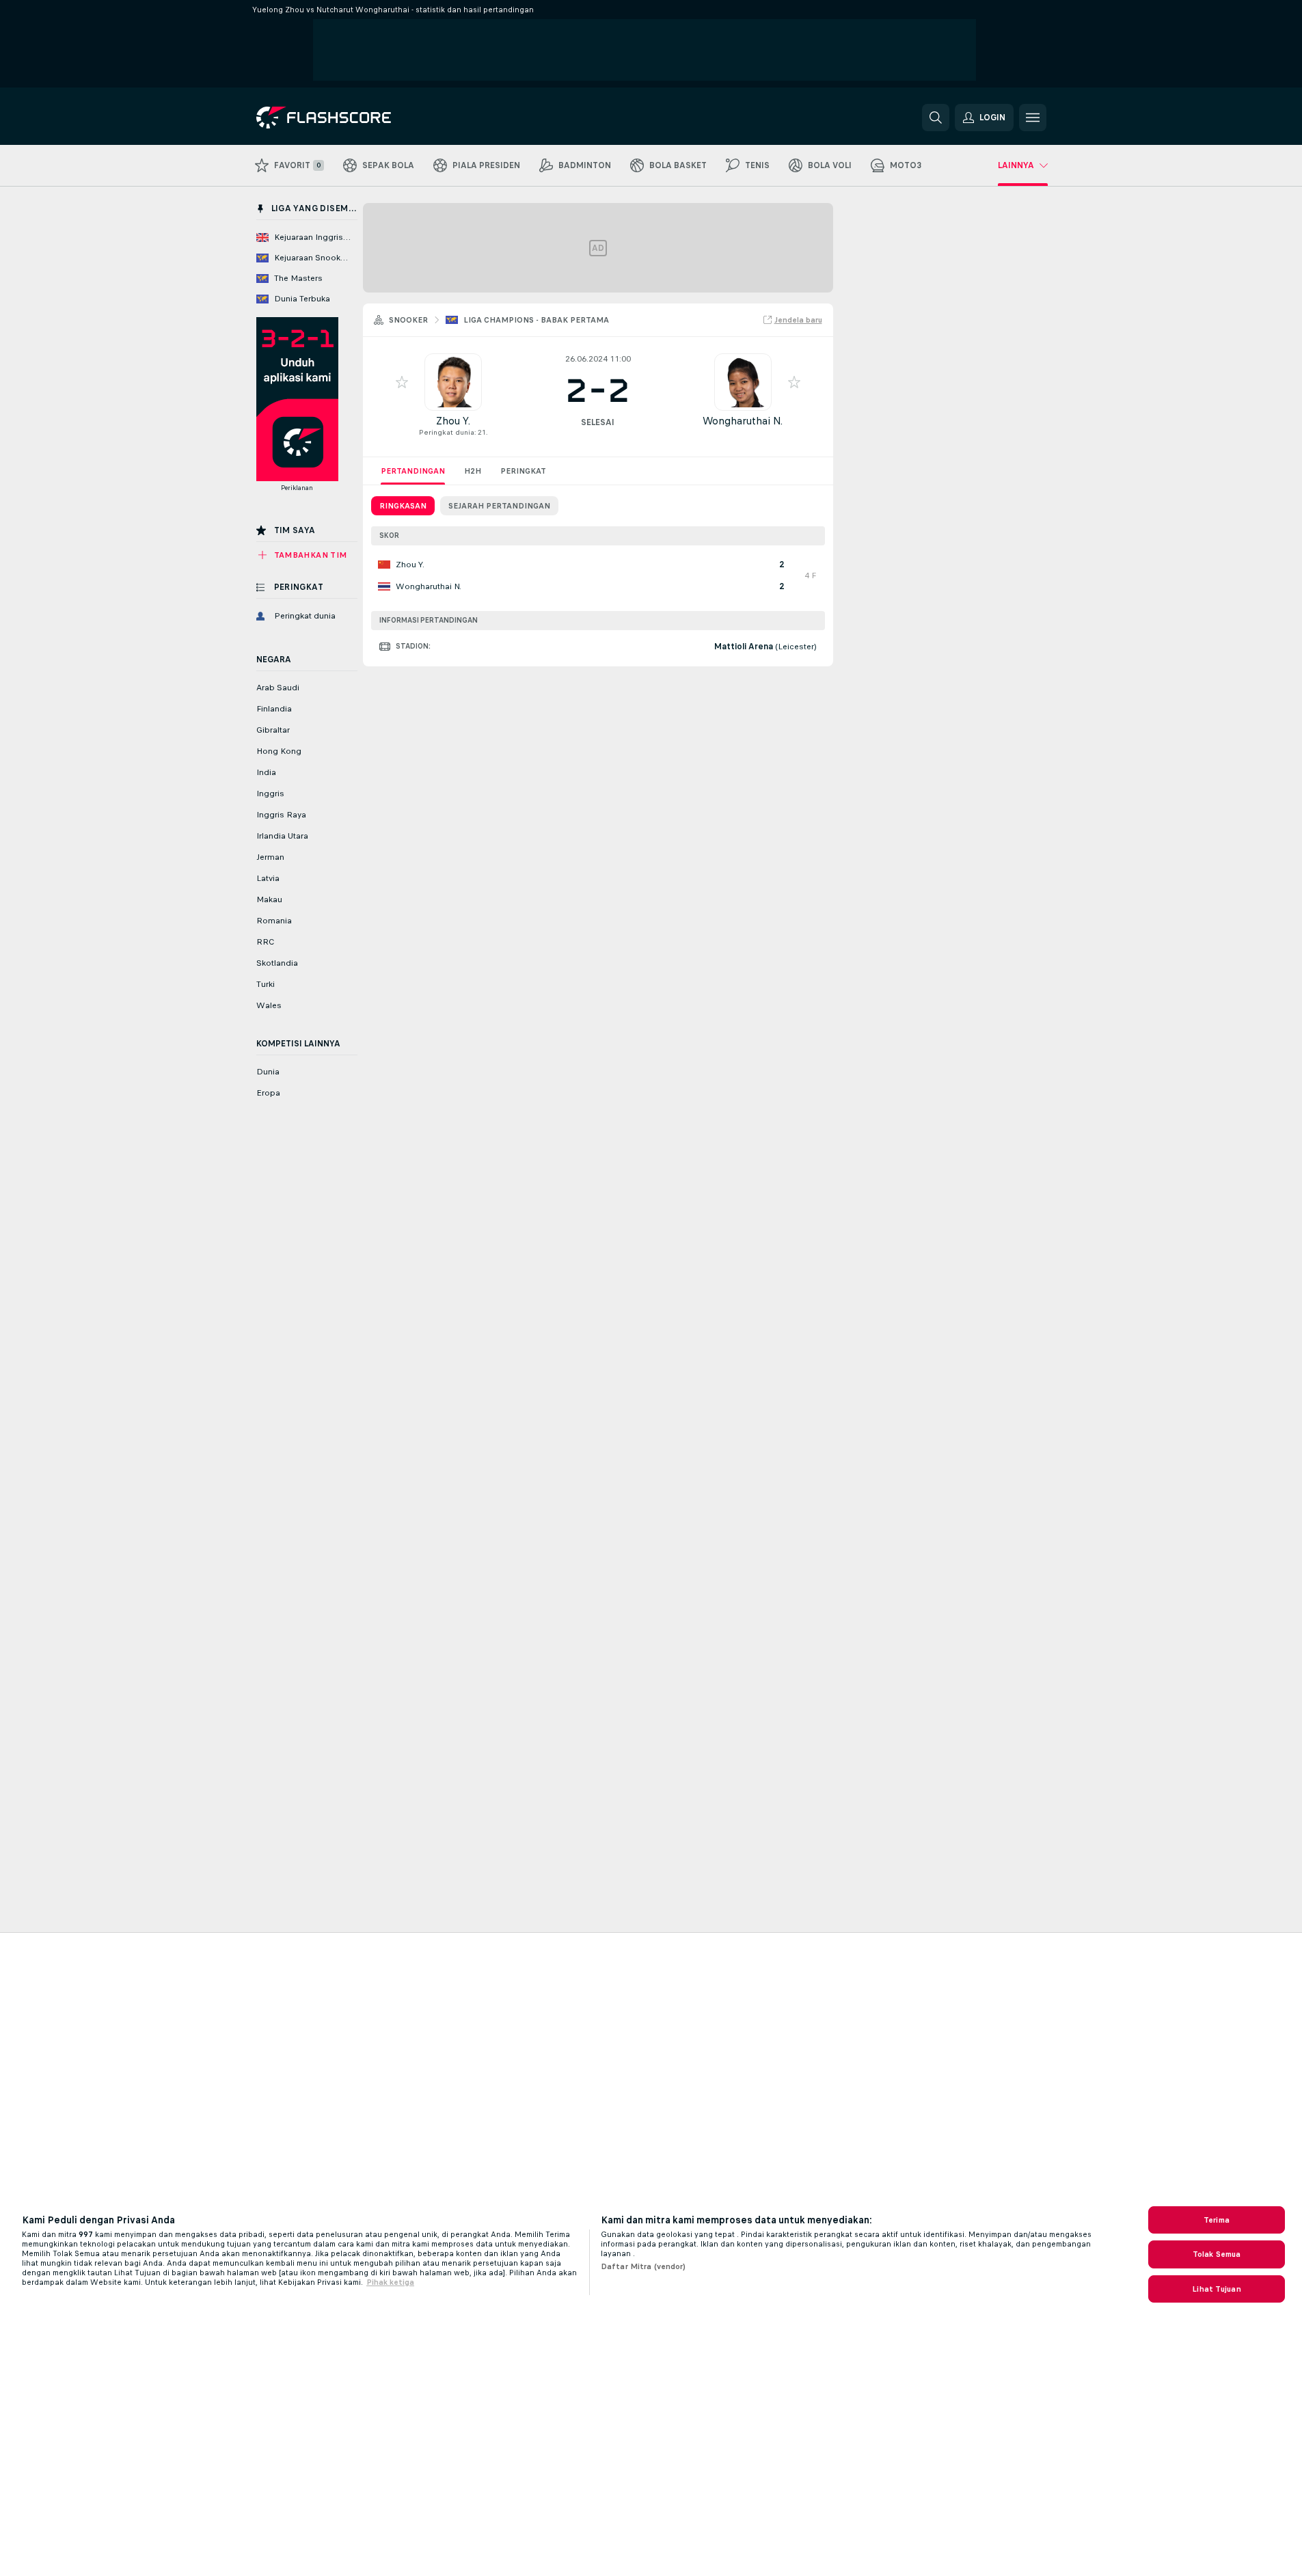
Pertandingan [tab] (413, 471)
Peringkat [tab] (523, 471)
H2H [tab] (473, 471)
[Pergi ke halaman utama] (350, 118)
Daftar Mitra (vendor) (643, 2266)
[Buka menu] (1033, 118)
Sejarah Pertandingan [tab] (499, 506)
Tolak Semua (1217, 2254)
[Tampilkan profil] (453, 382)
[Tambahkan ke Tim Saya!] (402, 382)
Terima (1217, 2220)
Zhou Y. (453, 421)
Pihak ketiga (390, 2282)
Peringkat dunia (447, 432)
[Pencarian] (936, 118)
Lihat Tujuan (1216, 2289)
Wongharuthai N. (743, 421)
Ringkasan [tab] (403, 506)
